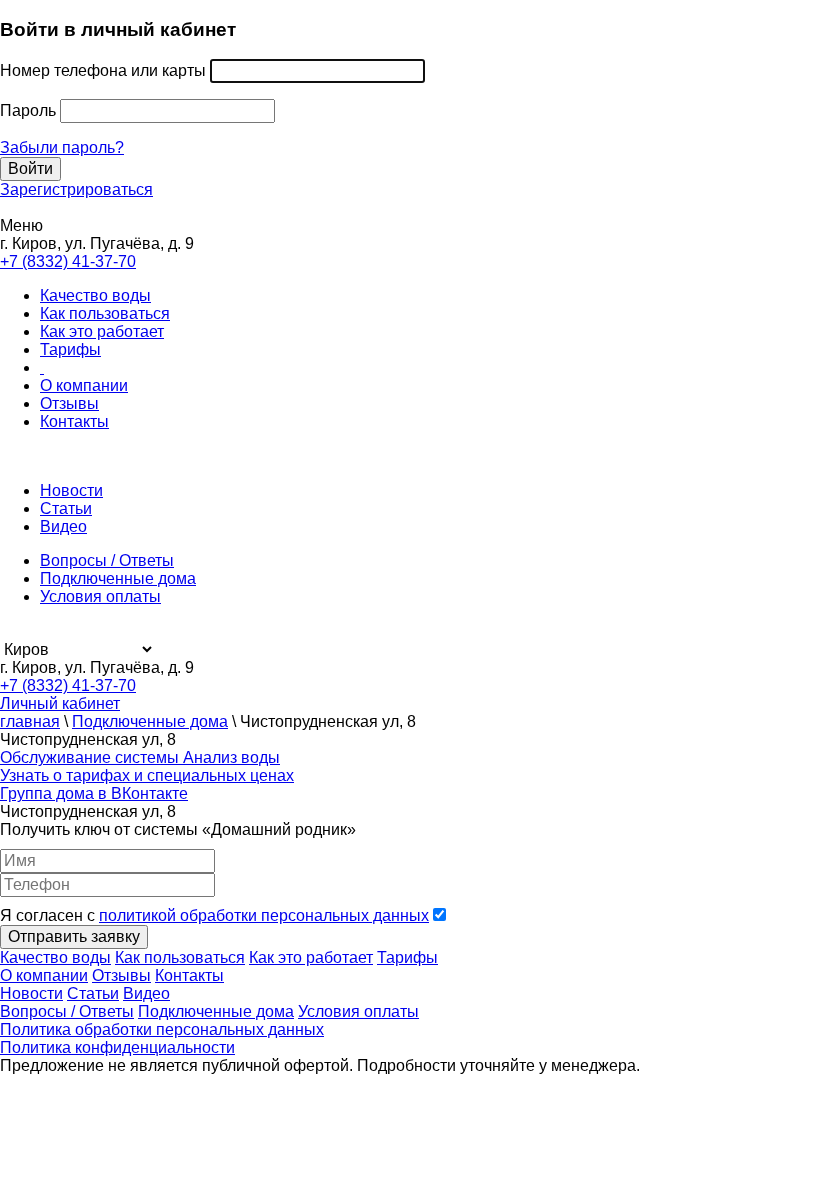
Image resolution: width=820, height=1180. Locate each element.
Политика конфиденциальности (117, 1047)
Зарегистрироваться (76, 189)
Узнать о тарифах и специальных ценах (147, 775)
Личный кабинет (60, 703)
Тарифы (70, 349)
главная (30, 721)
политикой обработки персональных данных (264, 915)
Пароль (28, 110)
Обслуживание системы (91, 757)
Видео (63, 526)
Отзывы (69, 403)
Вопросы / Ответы (107, 560)
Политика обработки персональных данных (162, 1029)
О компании (84, 385)
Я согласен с (214, 915)
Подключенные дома (118, 578)
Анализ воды (231, 757)
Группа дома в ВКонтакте (94, 793)
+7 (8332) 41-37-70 (68, 261)
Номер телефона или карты (103, 70)
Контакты (74, 421)
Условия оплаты (100, 596)
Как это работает (102, 331)
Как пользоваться (105, 313)
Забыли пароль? (62, 147)
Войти (30, 168)
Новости (71, 490)
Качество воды (95, 295)
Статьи (66, 508)
